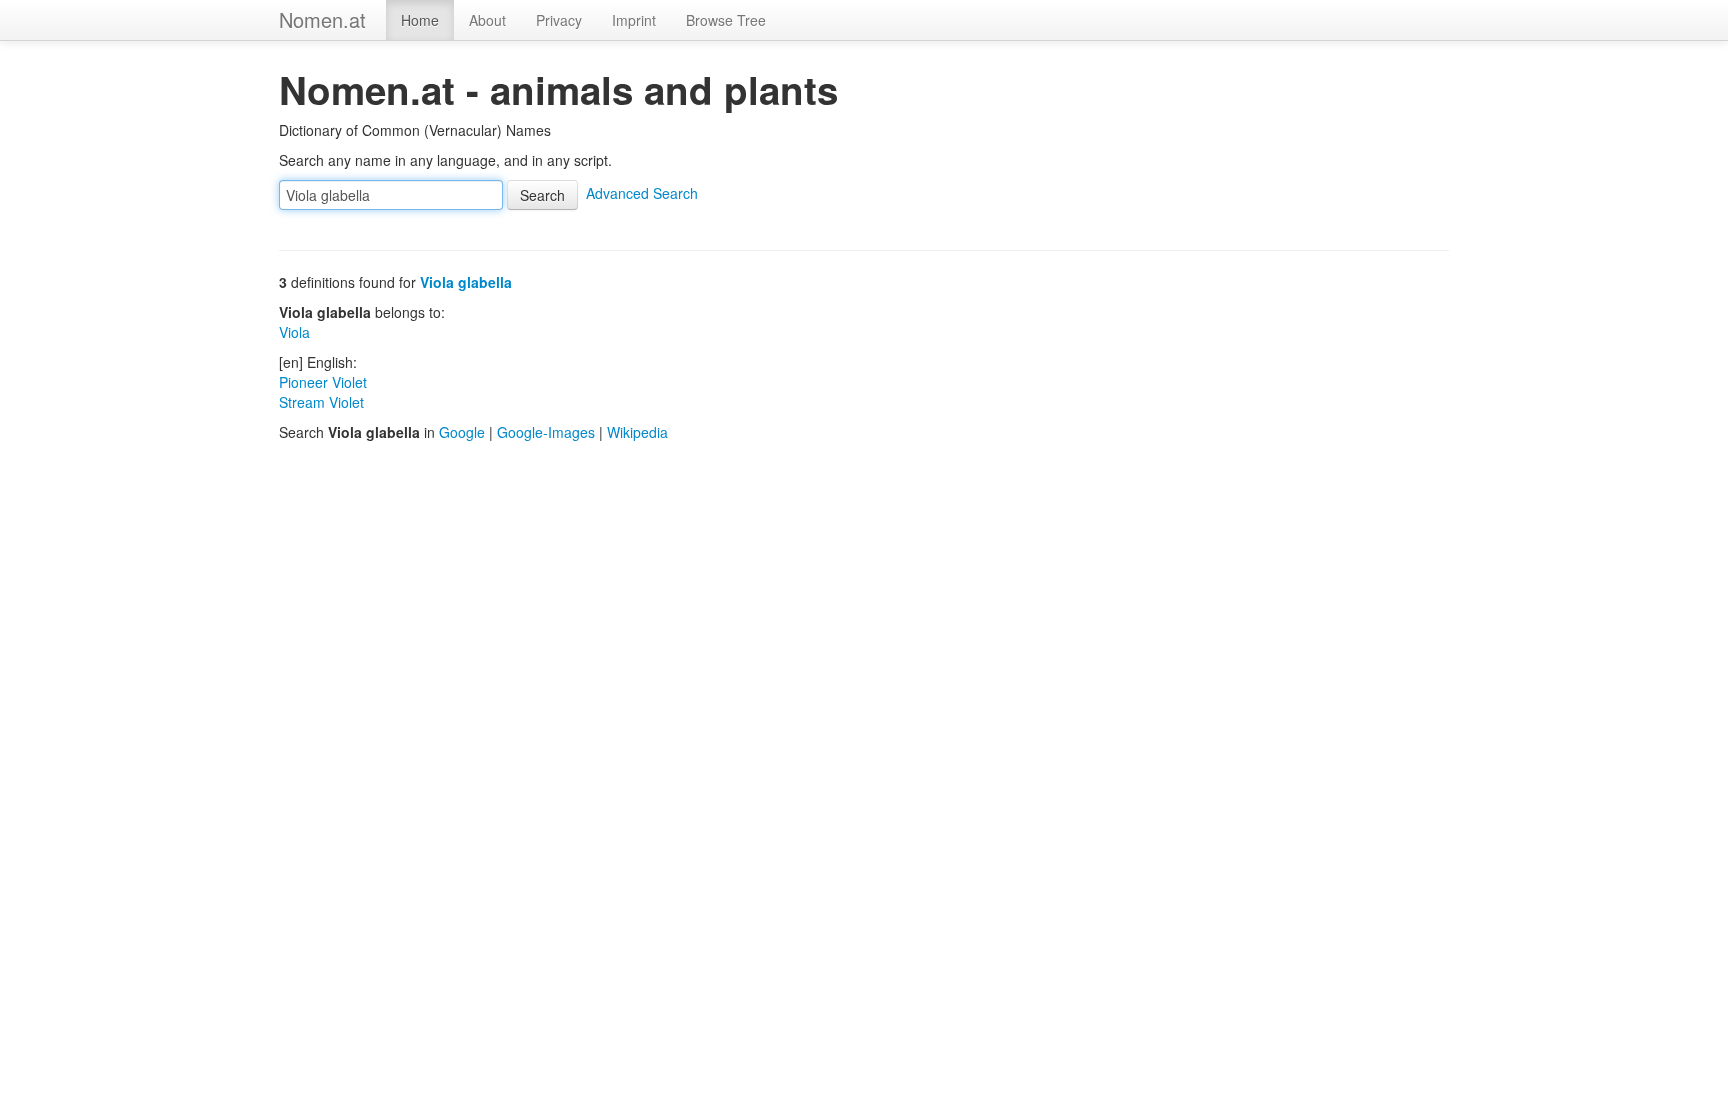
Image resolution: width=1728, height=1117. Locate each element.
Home (420, 20)
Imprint (634, 20)
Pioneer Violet (323, 382)
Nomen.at (322, 19)
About (487, 20)
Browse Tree (726, 20)
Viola (294, 332)
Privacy (559, 20)
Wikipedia (637, 432)
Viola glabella (466, 282)
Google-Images (546, 432)
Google (462, 432)
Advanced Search (642, 193)
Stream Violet (321, 402)
